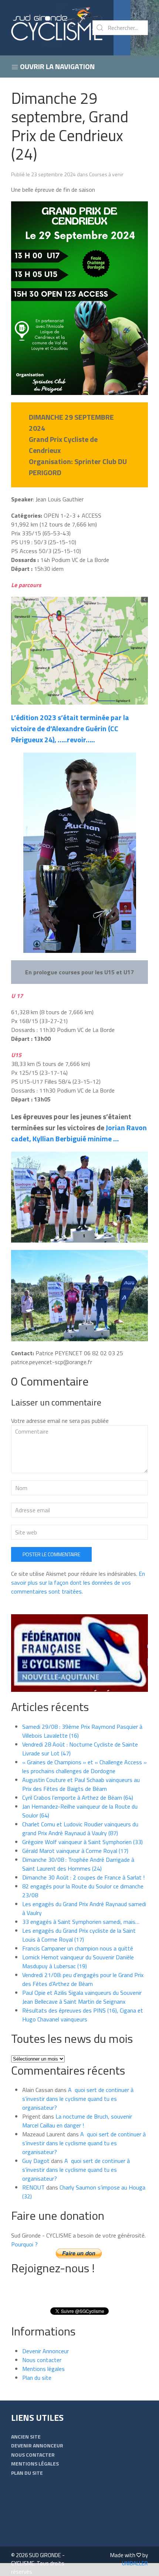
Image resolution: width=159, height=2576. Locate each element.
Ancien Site (26, 2437)
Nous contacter (42, 2360)
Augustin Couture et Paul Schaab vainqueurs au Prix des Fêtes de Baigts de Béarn (81, 1784)
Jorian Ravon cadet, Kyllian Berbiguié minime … (79, 1133)
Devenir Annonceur (45, 2351)
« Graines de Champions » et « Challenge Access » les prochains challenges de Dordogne (84, 1766)
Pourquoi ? (24, 2244)
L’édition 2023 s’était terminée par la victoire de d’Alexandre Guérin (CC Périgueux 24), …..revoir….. (70, 728)
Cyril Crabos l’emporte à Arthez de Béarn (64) (78, 1798)
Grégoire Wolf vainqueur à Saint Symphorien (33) (82, 1842)
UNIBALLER (135, 2563)
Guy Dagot (36, 2161)
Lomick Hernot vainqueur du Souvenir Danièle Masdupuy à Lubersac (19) (78, 1962)
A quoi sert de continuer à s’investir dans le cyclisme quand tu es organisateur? (78, 2099)
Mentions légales (43, 2369)
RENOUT (33, 2187)
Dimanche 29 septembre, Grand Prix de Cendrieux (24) (70, 126)
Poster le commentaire (51, 1554)
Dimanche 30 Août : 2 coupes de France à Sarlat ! (83, 1877)
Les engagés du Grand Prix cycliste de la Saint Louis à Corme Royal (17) (79, 1935)
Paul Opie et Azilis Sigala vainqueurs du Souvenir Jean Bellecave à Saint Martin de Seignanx (82, 1997)
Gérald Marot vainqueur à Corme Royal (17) (75, 1851)
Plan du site (37, 2378)
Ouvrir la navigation (57, 66)
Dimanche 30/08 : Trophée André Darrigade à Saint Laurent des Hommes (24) (78, 1864)
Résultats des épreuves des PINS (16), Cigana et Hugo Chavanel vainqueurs (83, 2015)
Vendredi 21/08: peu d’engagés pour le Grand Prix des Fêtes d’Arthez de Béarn (83, 1979)
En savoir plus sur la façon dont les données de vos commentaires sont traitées (78, 1582)
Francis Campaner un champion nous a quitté (78, 1948)
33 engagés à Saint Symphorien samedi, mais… (81, 1922)
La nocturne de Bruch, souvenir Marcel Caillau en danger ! (77, 2121)
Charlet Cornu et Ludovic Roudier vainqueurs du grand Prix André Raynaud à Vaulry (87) (80, 1829)
